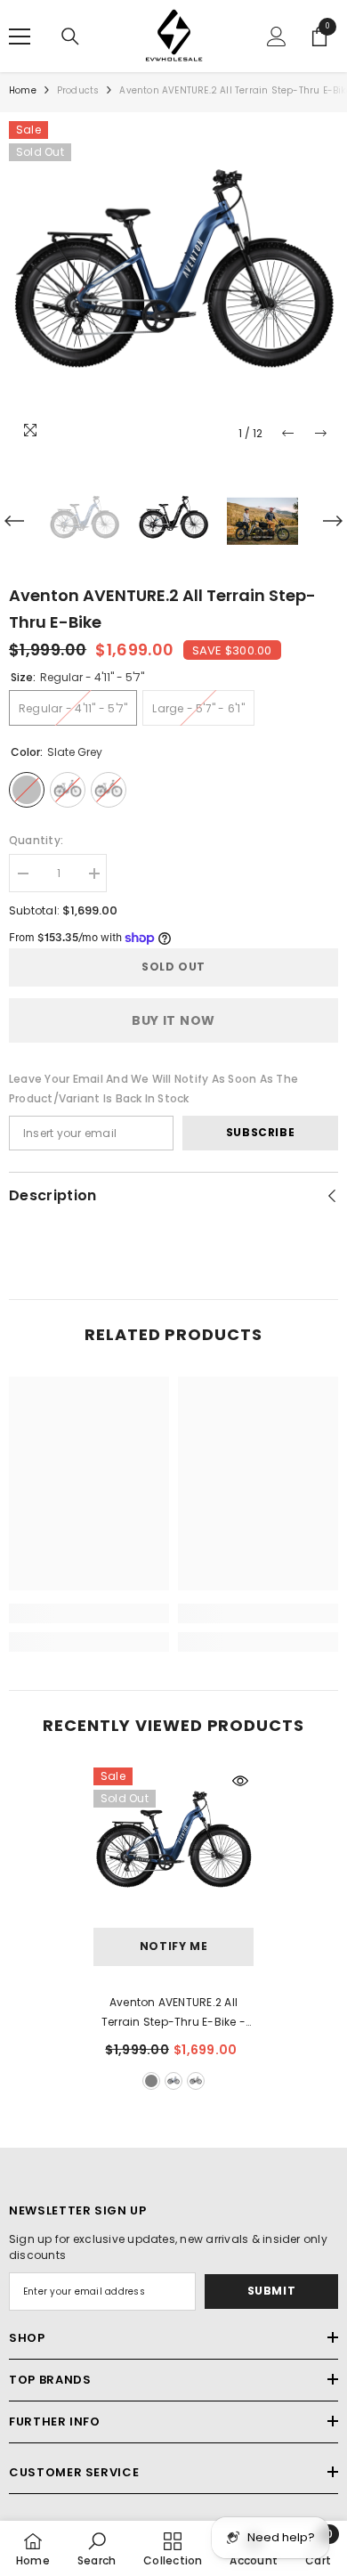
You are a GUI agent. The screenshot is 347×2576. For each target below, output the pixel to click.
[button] (288, 433)
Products (78, 90)
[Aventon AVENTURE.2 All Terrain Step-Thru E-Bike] (173, 1848)
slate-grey (151, 2081)
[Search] (70, 37)
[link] (89, 1613)
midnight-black (196, 2081)
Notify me (173, 1946)
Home (23, 90)
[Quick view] (240, 1781)
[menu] (20, 37)
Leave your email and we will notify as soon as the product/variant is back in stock (153, 1089)
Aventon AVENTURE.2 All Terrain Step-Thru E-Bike (173, 2013)
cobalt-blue (173, 2081)
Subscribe (260, 1132)
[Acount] (277, 37)
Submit (272, 2291)
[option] (173, 286)
